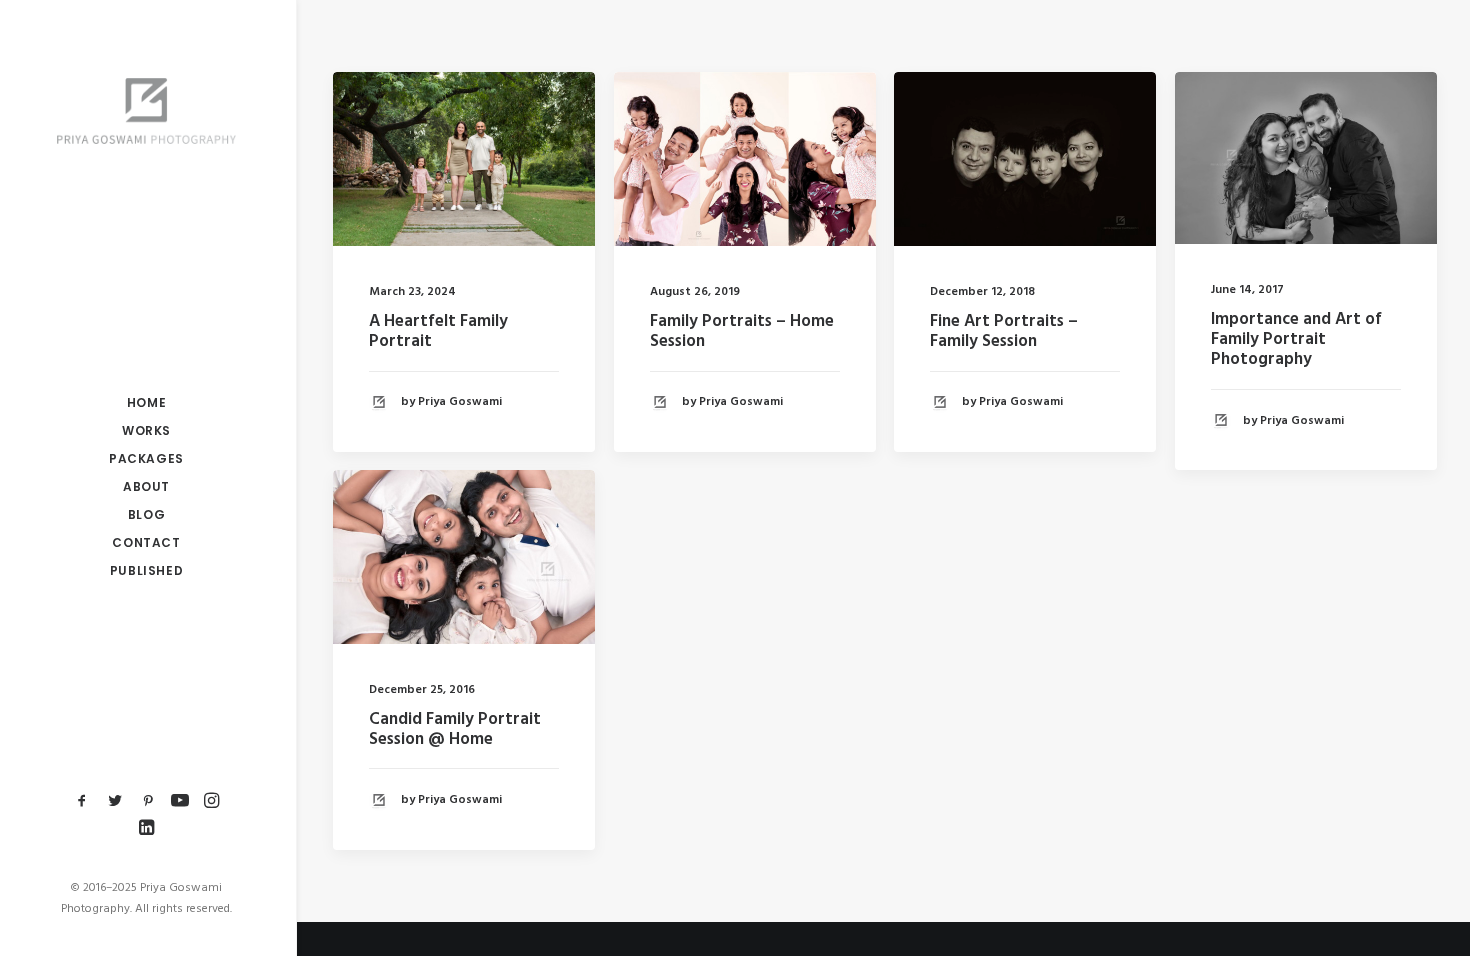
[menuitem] (82, 801)
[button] (82, 801)
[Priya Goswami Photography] (146, 111)
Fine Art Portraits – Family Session (1004, 331)
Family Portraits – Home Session (742, 331)
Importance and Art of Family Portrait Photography (1296, 340)
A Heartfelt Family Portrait (438, 331)
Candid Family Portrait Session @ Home (455, 729)
